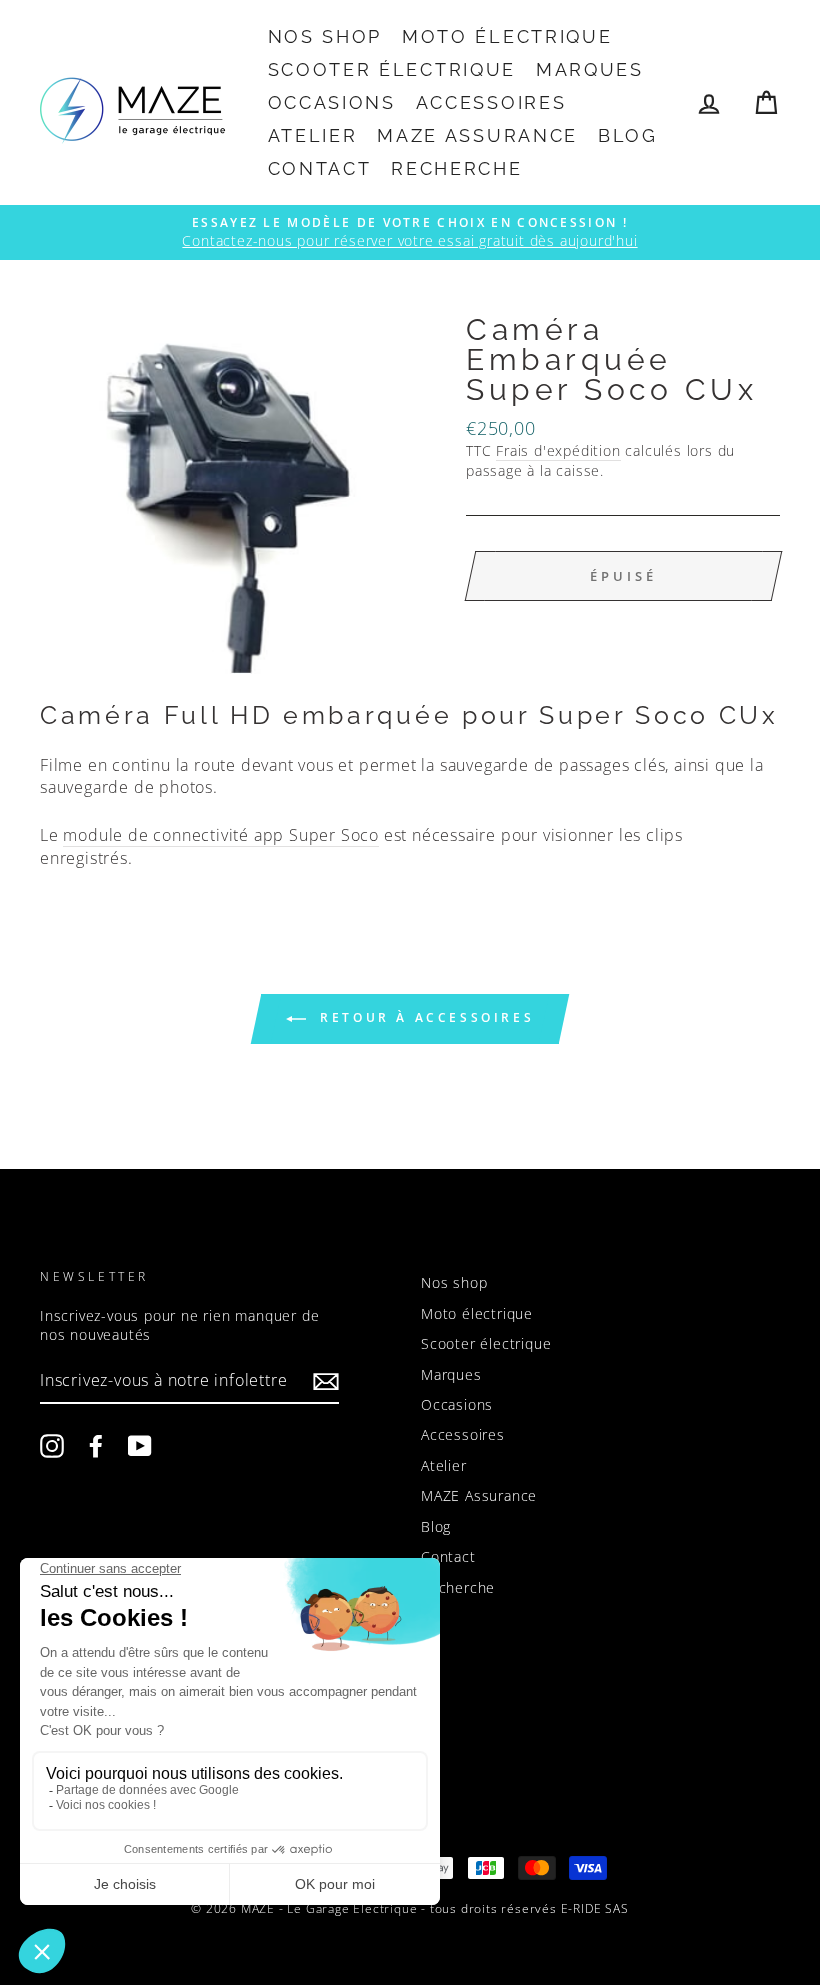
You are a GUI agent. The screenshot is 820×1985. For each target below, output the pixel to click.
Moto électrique (507, 36)
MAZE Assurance (477, 135)
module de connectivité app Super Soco (221, 835)
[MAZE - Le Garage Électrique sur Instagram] (52, 1446)
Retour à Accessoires (424, 1018)
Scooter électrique (392, 69)
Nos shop (325, 36)
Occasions (332, 102)
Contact (320, 168)
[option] (410, 232)
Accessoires (491, 102)
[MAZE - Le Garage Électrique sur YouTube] (140, 1446)
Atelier (313, 135)
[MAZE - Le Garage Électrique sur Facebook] (96, 1446)
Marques (590, 69)
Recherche (456, 168)
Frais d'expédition (558, 450)
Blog (628, 135)
